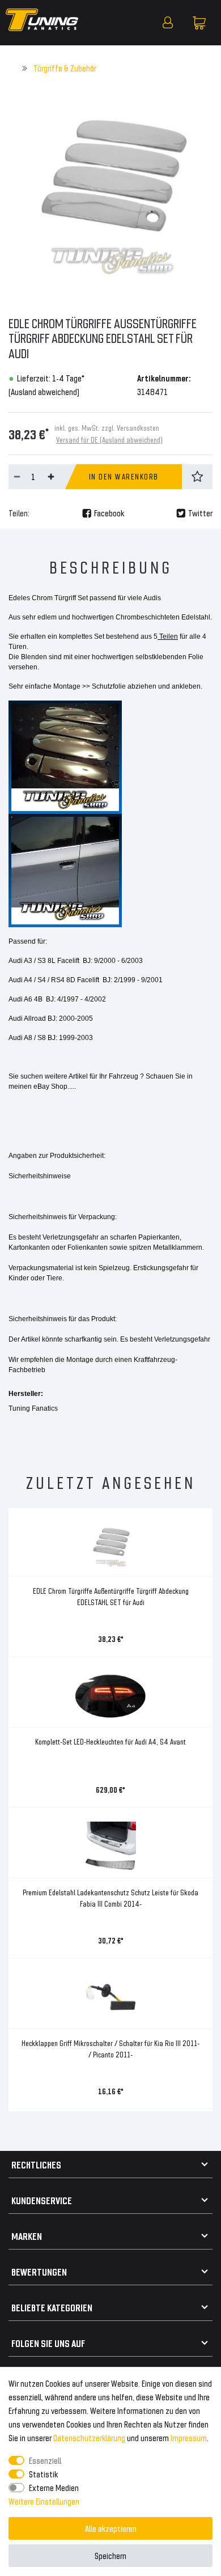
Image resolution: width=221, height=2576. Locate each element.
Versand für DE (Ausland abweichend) (109, 440)
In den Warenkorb (124, 476)
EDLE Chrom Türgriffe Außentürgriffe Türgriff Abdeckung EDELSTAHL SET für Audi (111, 1596)
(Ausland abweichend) (44, 391)
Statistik (43, 2474)
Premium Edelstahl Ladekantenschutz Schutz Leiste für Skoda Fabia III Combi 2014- (110, 1898)
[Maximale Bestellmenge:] (51, 477)
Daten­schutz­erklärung (89, 2437)
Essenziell (45, 2460)
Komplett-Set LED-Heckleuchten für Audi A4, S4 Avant (110, 1741)
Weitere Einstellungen (44, 2501)
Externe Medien (54, 2487)
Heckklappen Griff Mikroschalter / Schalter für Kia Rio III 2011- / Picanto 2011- (110, 2049)
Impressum (189, 2437)
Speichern (110, 2555)
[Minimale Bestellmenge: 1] (17, 477)
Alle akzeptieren (111, 2528)
